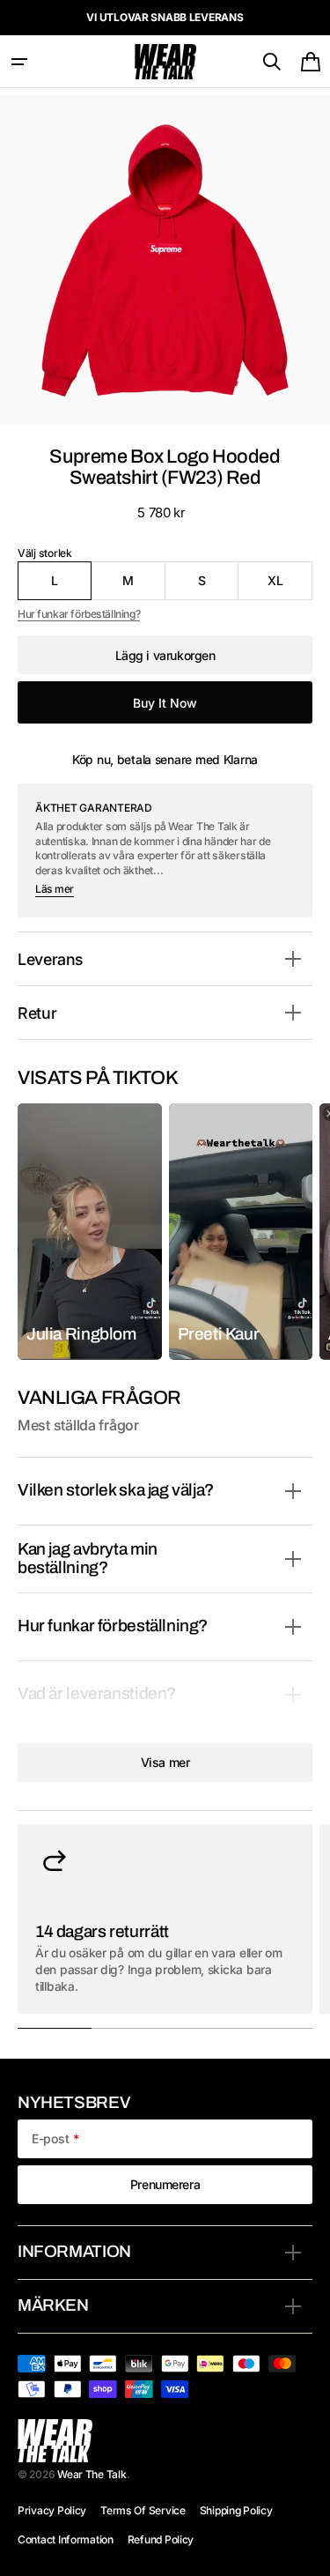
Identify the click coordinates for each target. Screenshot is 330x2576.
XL (290, 586)
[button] (19, 62)
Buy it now (165, 703)
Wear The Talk (92, 2474)
